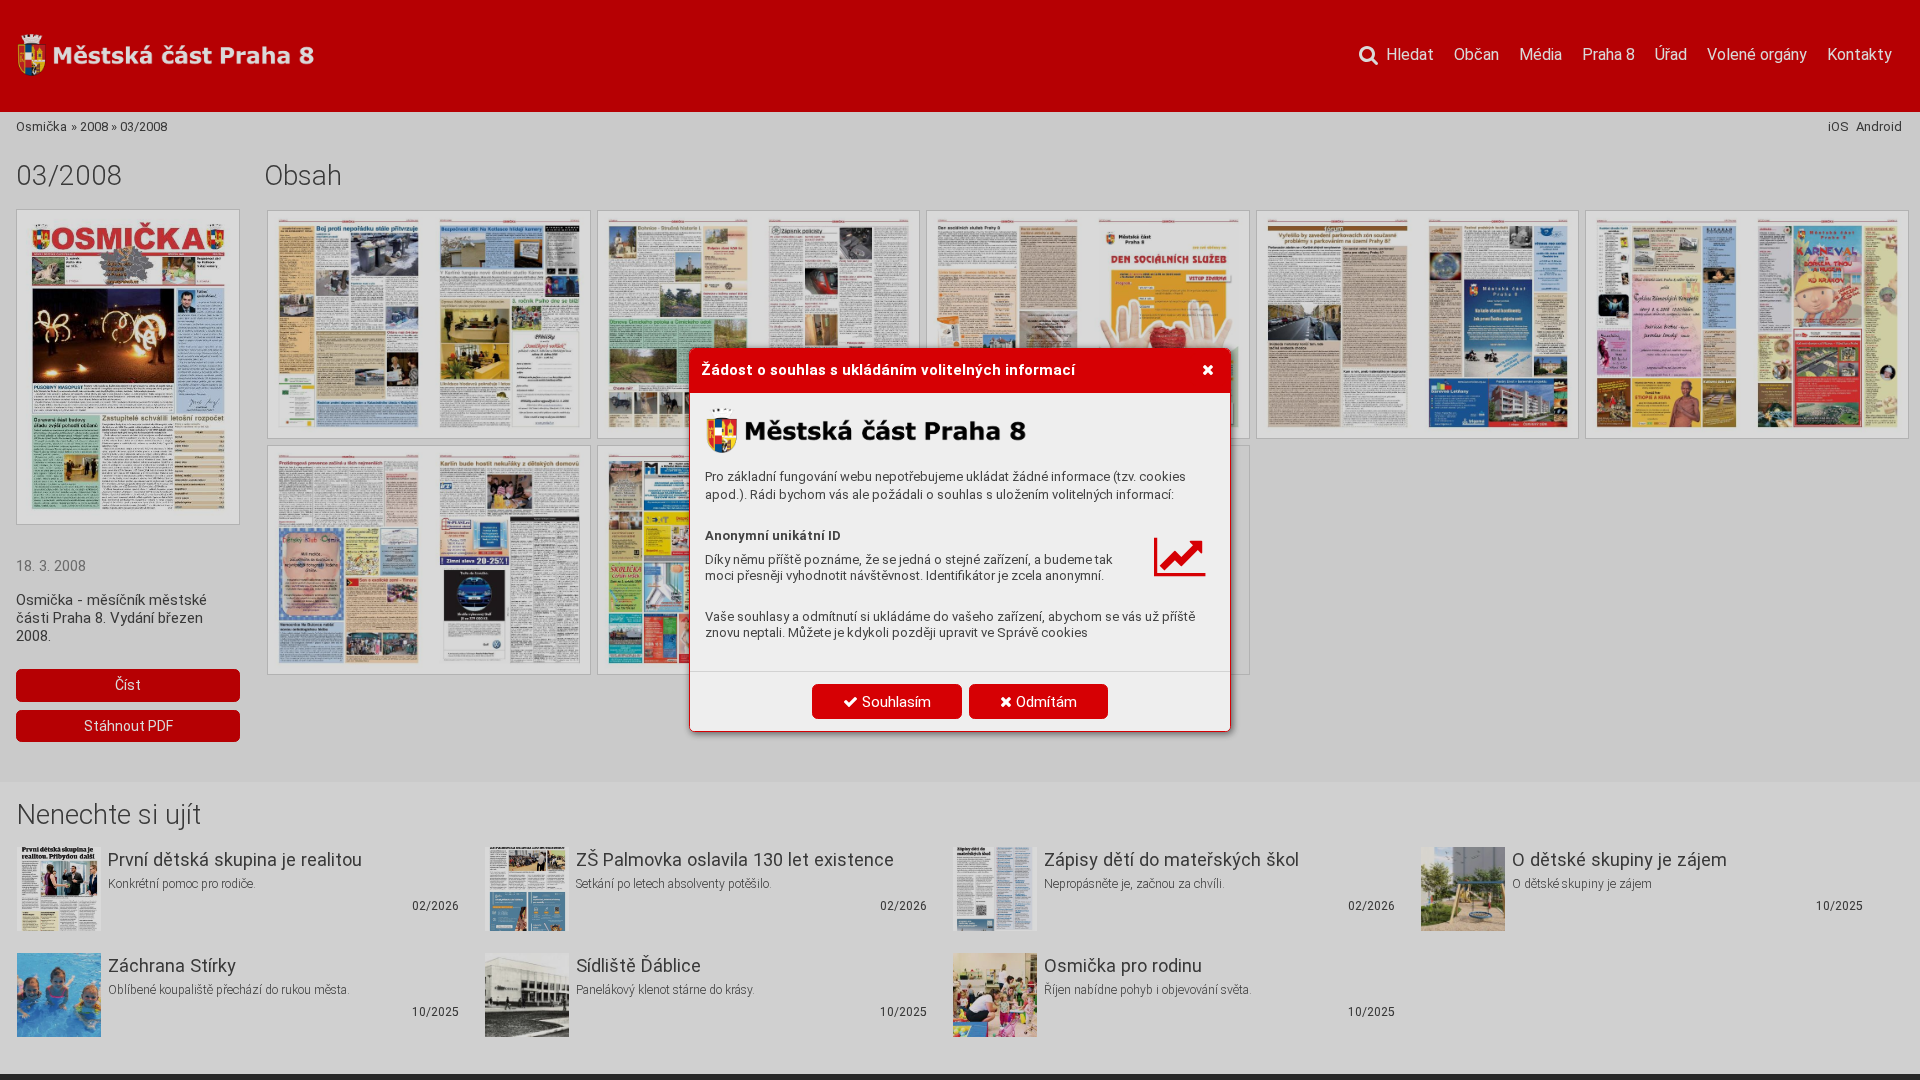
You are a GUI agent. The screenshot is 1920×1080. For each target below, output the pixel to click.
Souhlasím (894, 702)
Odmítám (1044, 702)
